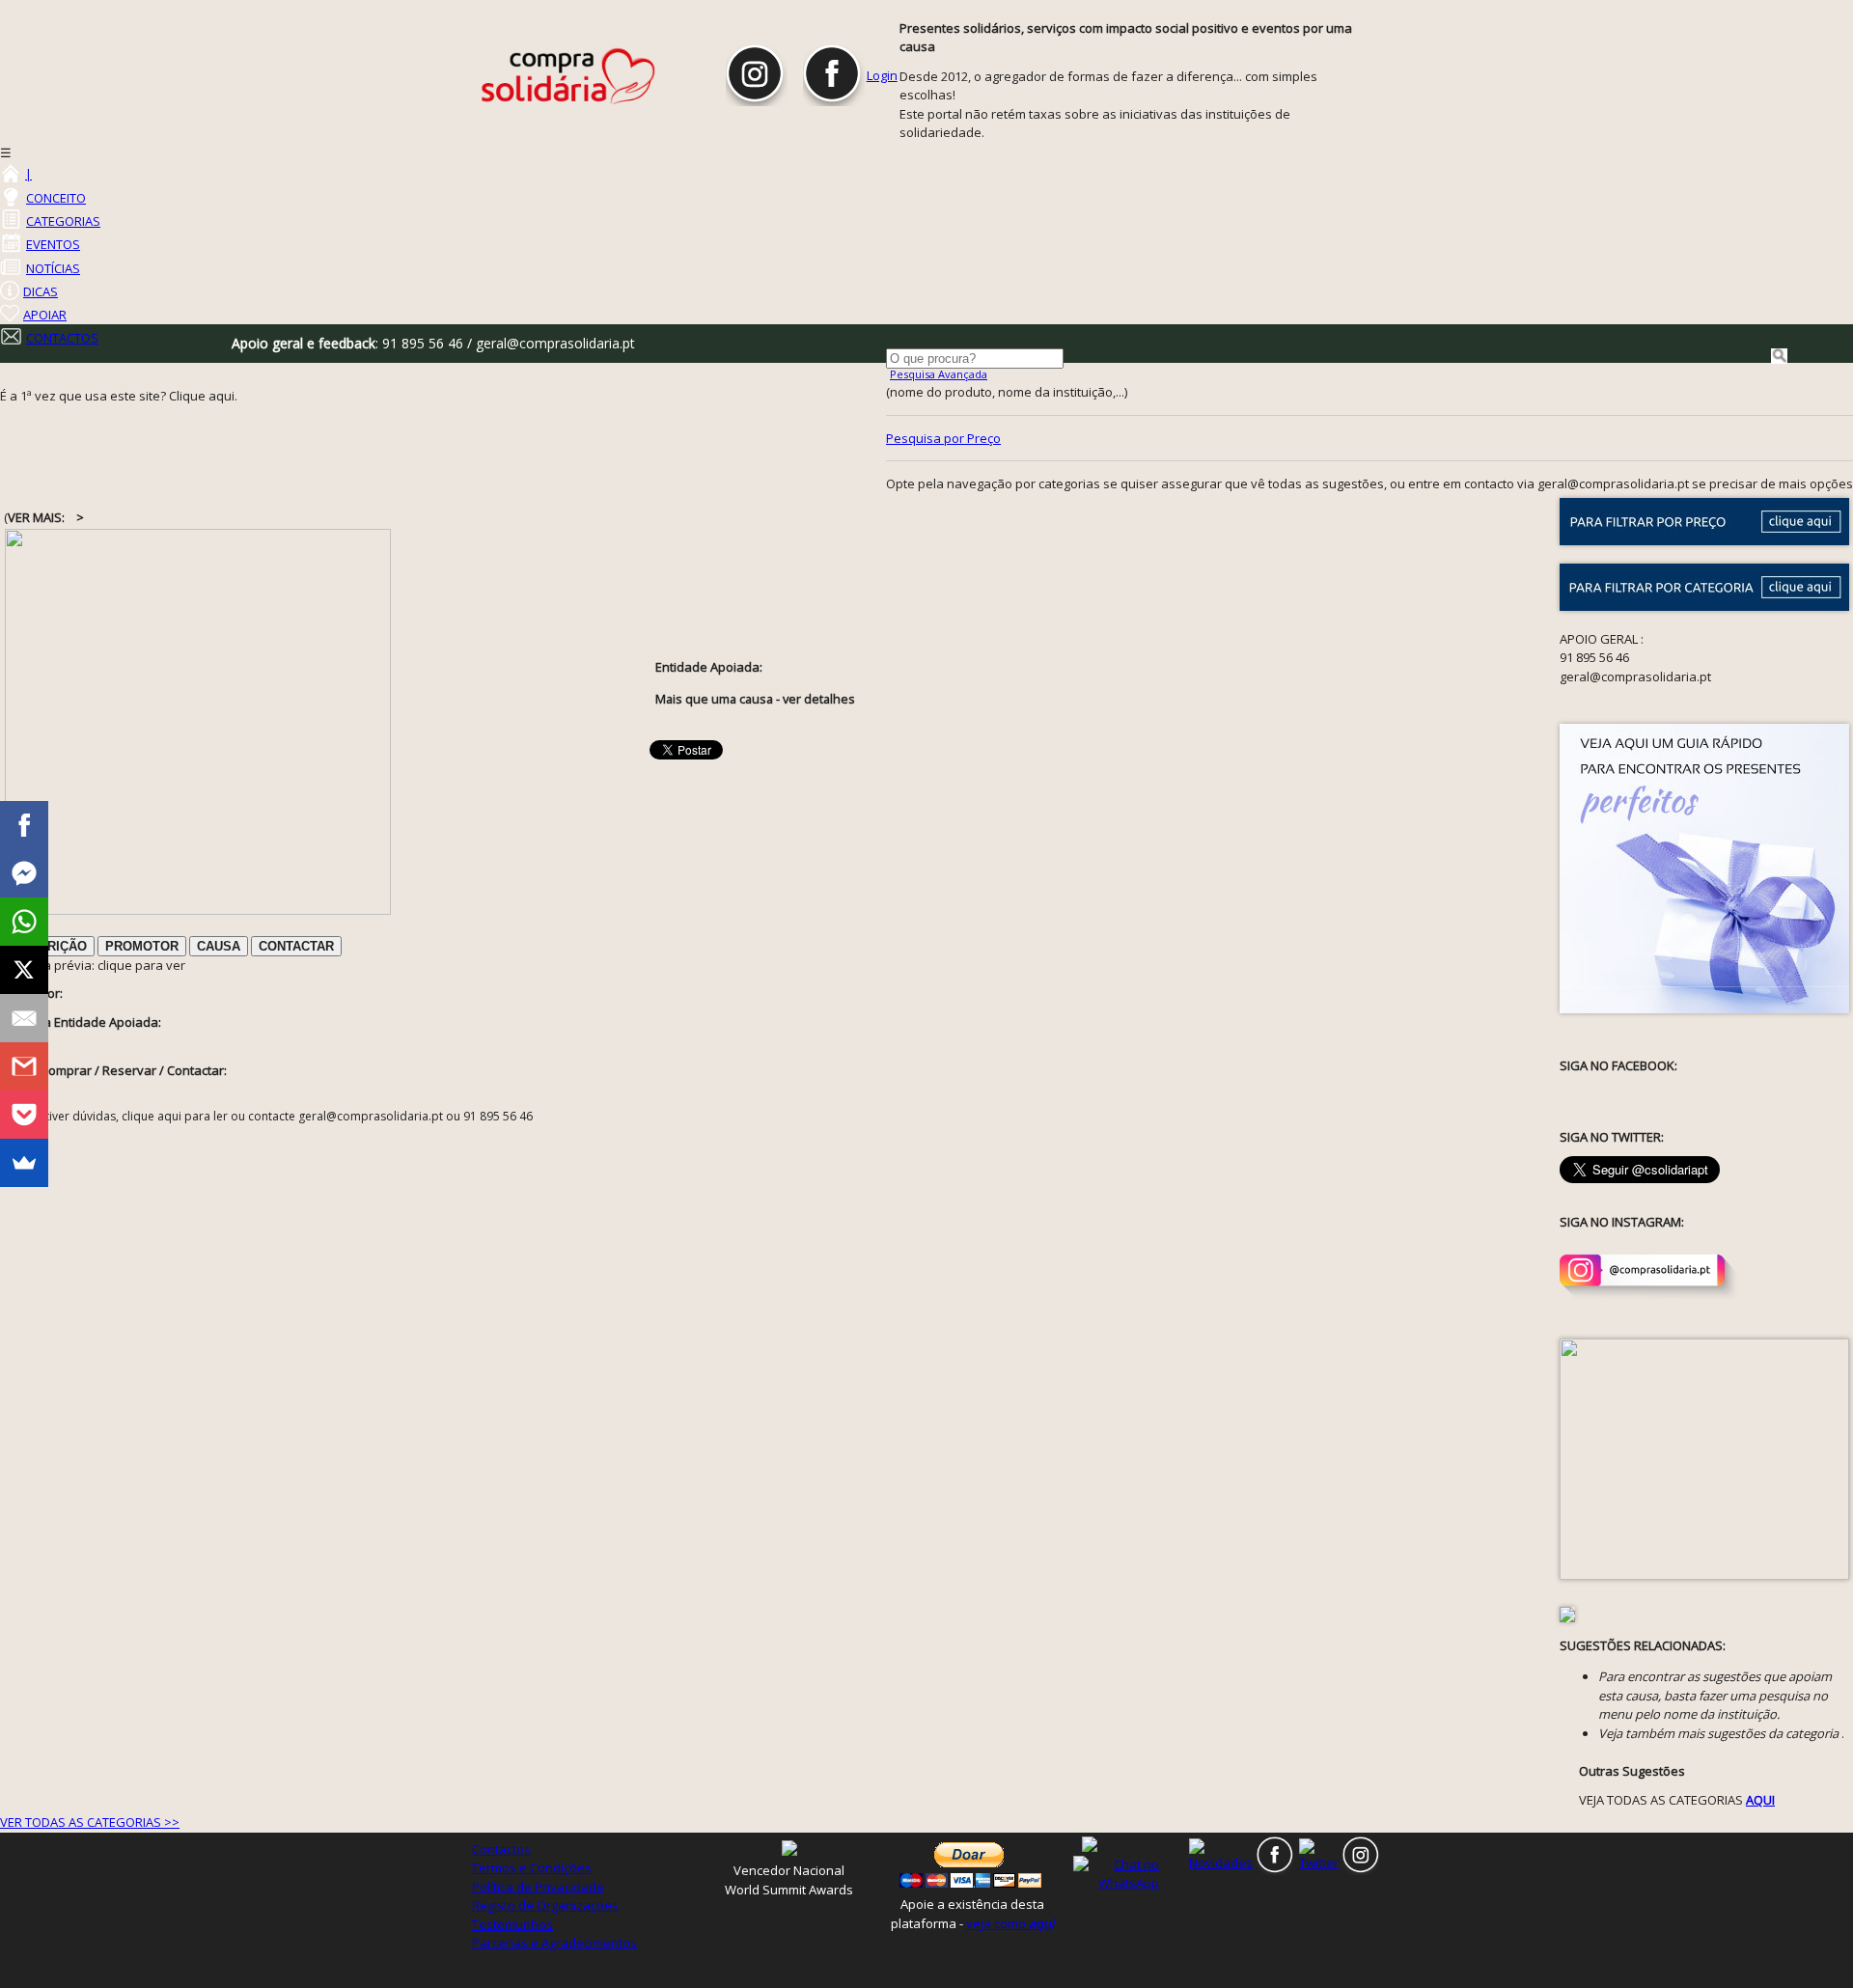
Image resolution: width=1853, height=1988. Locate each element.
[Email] (24, 1018)
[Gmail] (24, 1066)
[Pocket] (24, 1115)
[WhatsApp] (24, 922)
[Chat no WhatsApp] (1129, 1873)
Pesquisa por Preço (943, 438)
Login (882, 75)
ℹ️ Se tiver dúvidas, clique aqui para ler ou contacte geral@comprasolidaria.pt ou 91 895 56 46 (273, 1116)
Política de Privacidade (538, 1887)
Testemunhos (512, 1924)
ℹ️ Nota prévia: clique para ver (95, 965)
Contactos (501, 1849)
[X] (24, 970)
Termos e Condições (532, 1867)
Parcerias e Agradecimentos (554, 1943)
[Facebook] (24, 825)
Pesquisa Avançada (939, 374)
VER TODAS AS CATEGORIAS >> (90, 1822)
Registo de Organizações (545, 1905)
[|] (10, 174)
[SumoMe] (24, 1163)
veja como (1010, 1923)
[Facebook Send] (24, 873)
